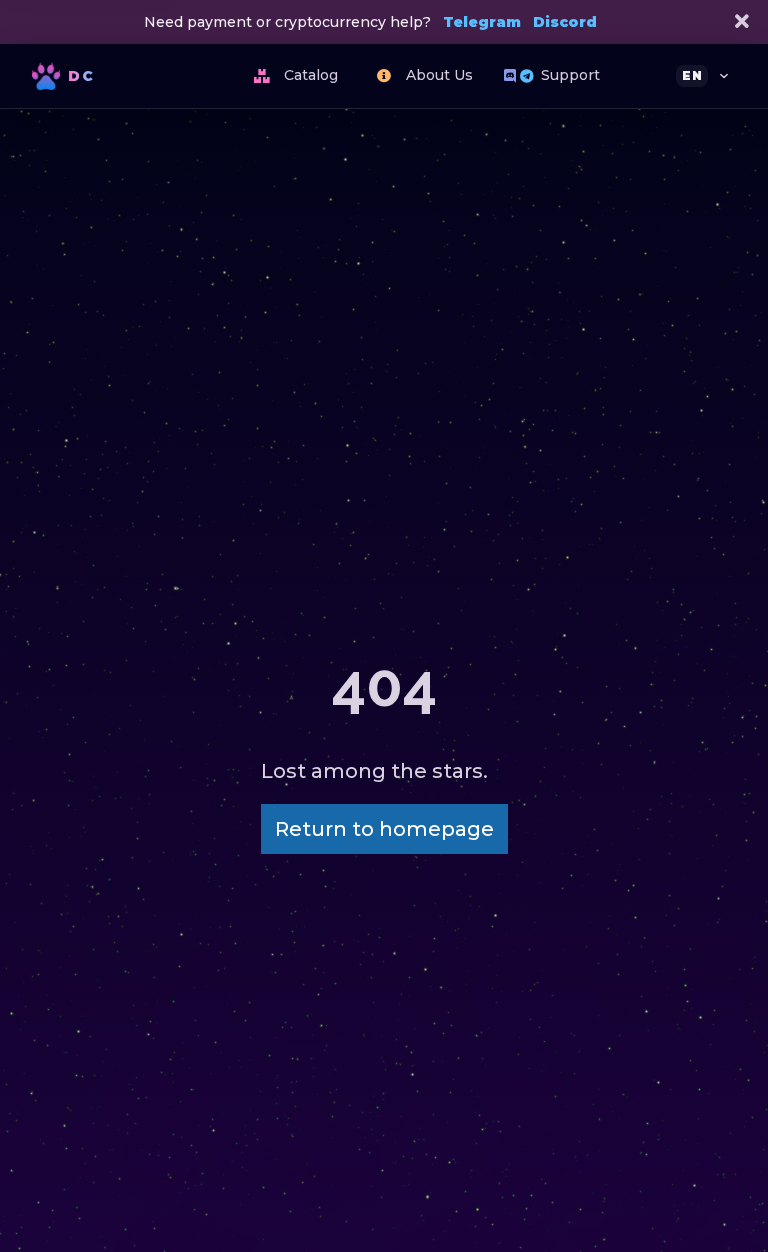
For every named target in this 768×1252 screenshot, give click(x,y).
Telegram (482, 22)
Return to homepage (384, 829)
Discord (565, 22)
